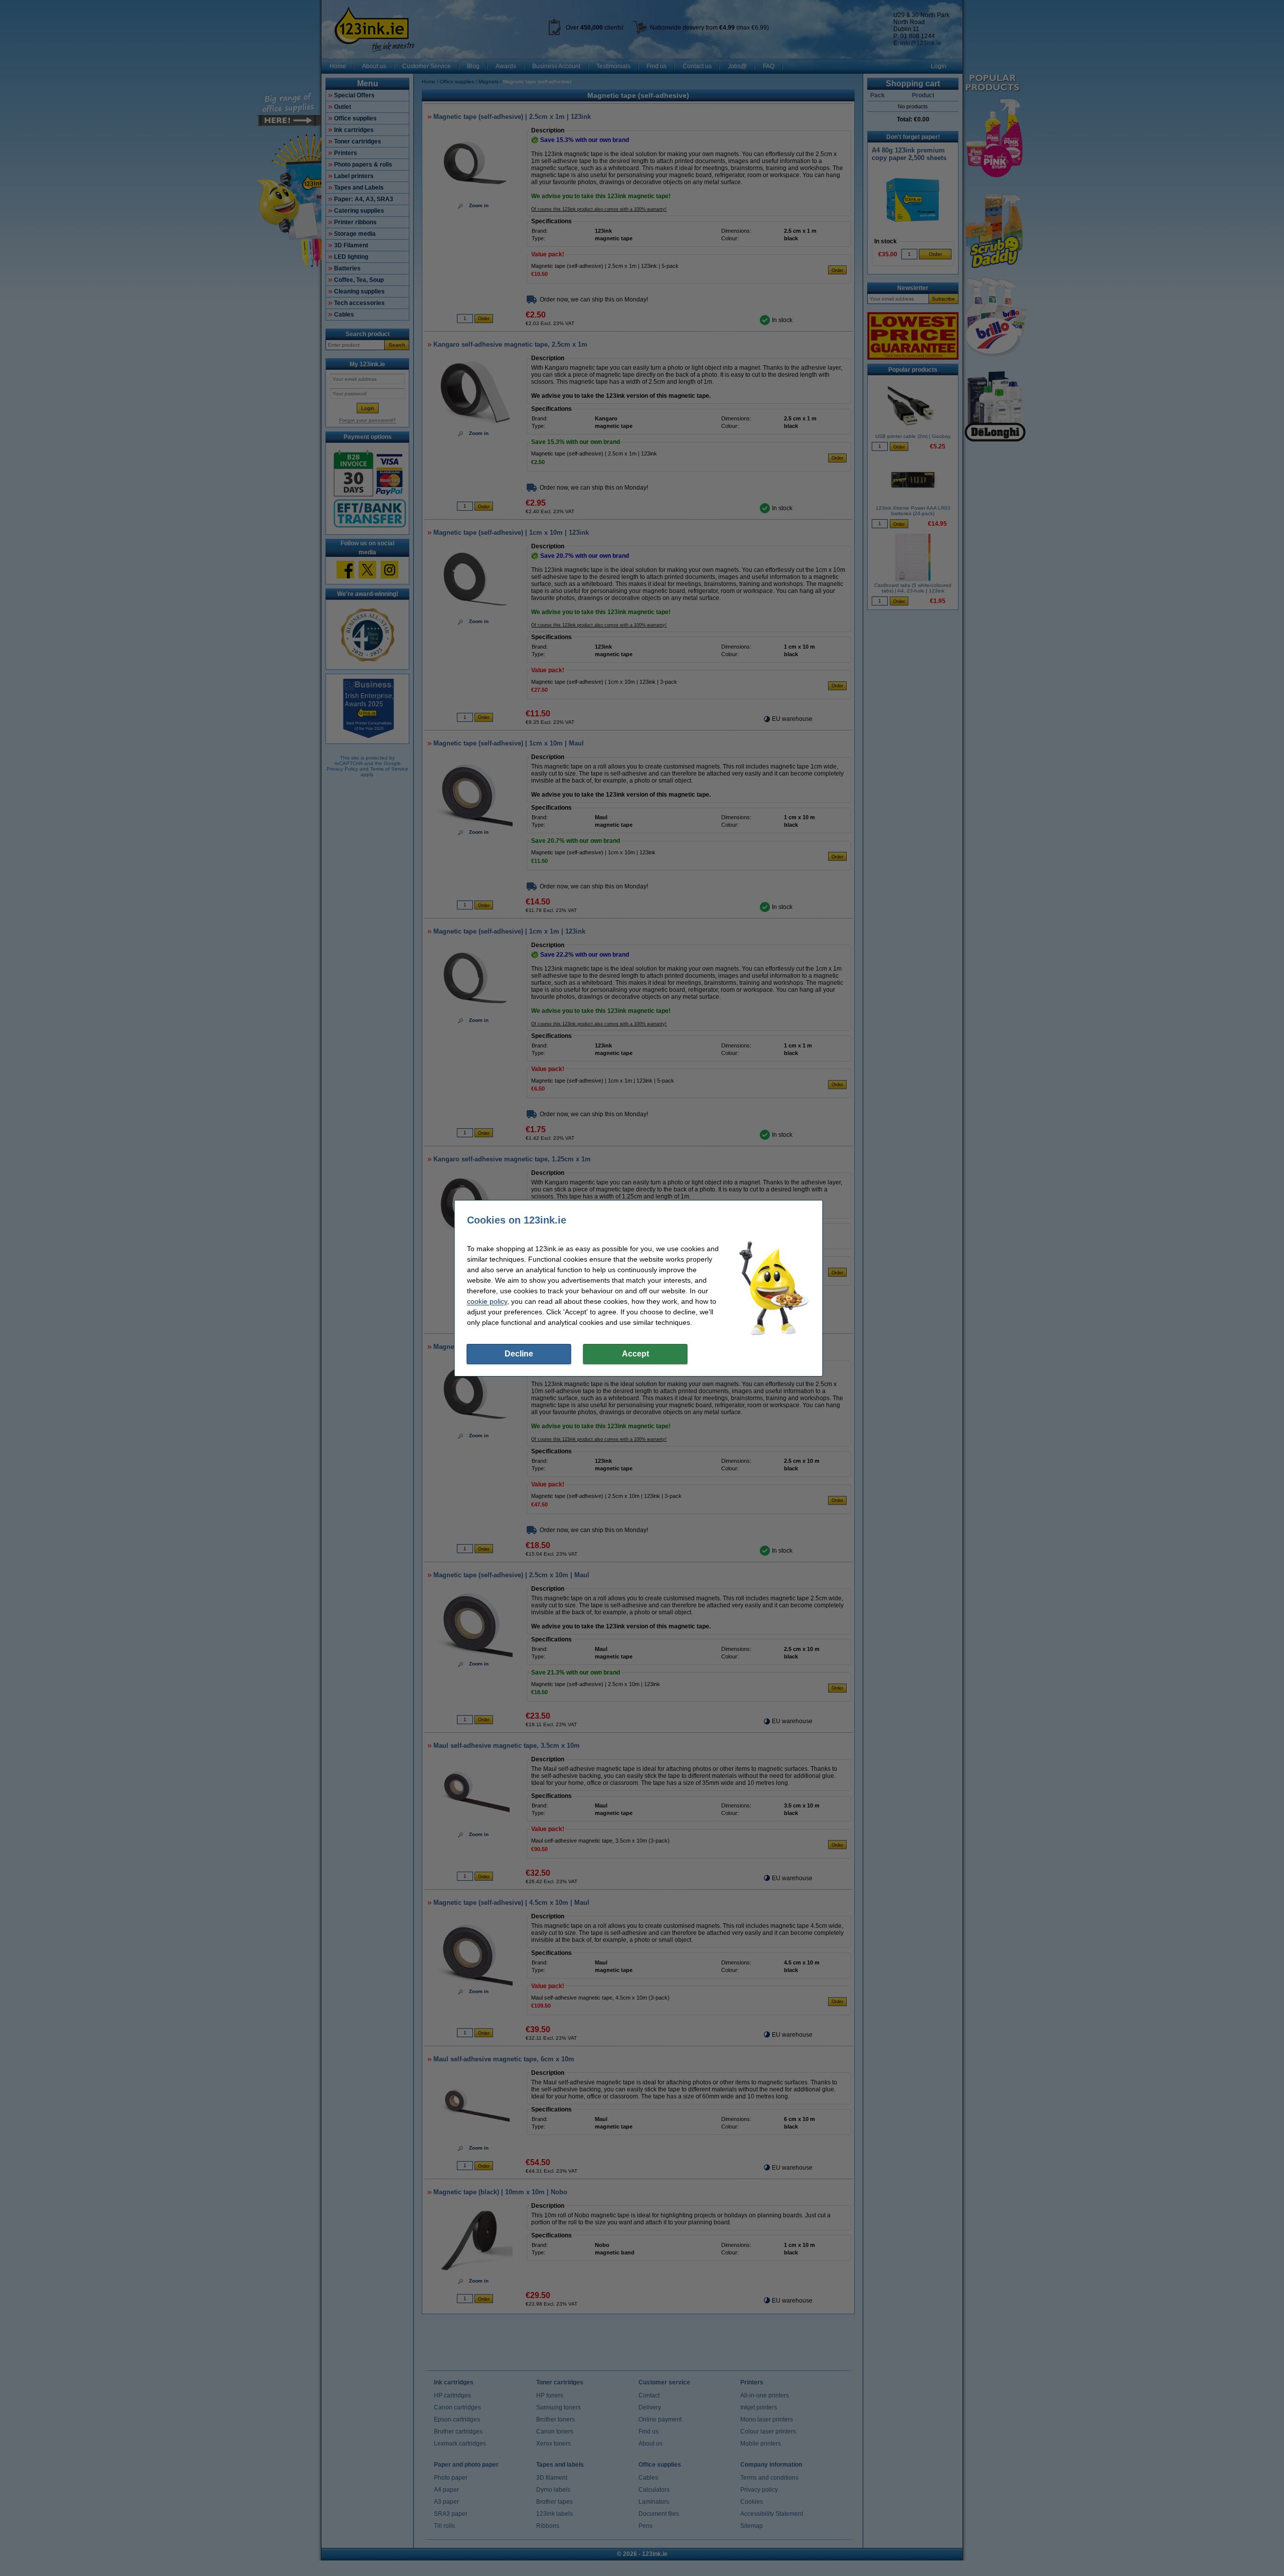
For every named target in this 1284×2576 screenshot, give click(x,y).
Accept (635, 1354)
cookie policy (487, 1301)
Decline (519, 1354)
